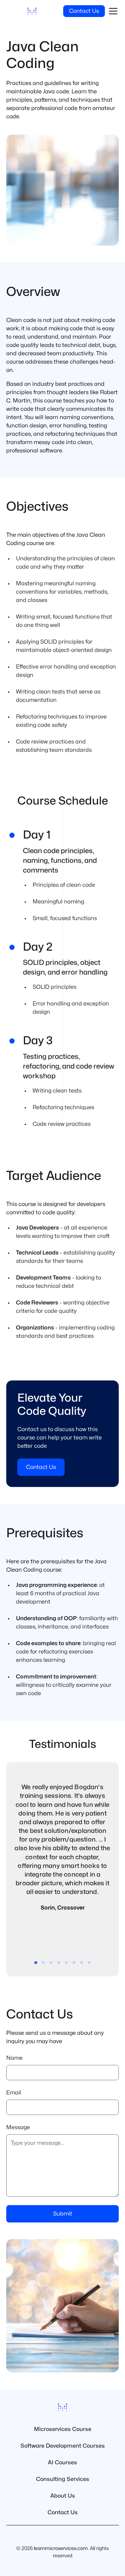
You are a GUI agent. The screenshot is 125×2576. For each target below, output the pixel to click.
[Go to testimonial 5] (66, 1963)
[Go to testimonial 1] (36, 1963)
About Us (63, 2496)
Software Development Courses (63, 2446)
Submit (63, 2214)
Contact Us (84, 11)
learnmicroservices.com (61, 2548)
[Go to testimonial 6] (74, 1963)
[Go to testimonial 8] (89, 1963)
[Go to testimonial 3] (51, 1963)
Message (18, 2127)
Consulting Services (63, 2479)
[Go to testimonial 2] (43, 1963)
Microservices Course (63, 2429)
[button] (112, 11)
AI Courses (62, 2463)
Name (14, 2058)
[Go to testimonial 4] (59, 1963)
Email (14, 2093)
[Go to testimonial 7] (82, 1963)
